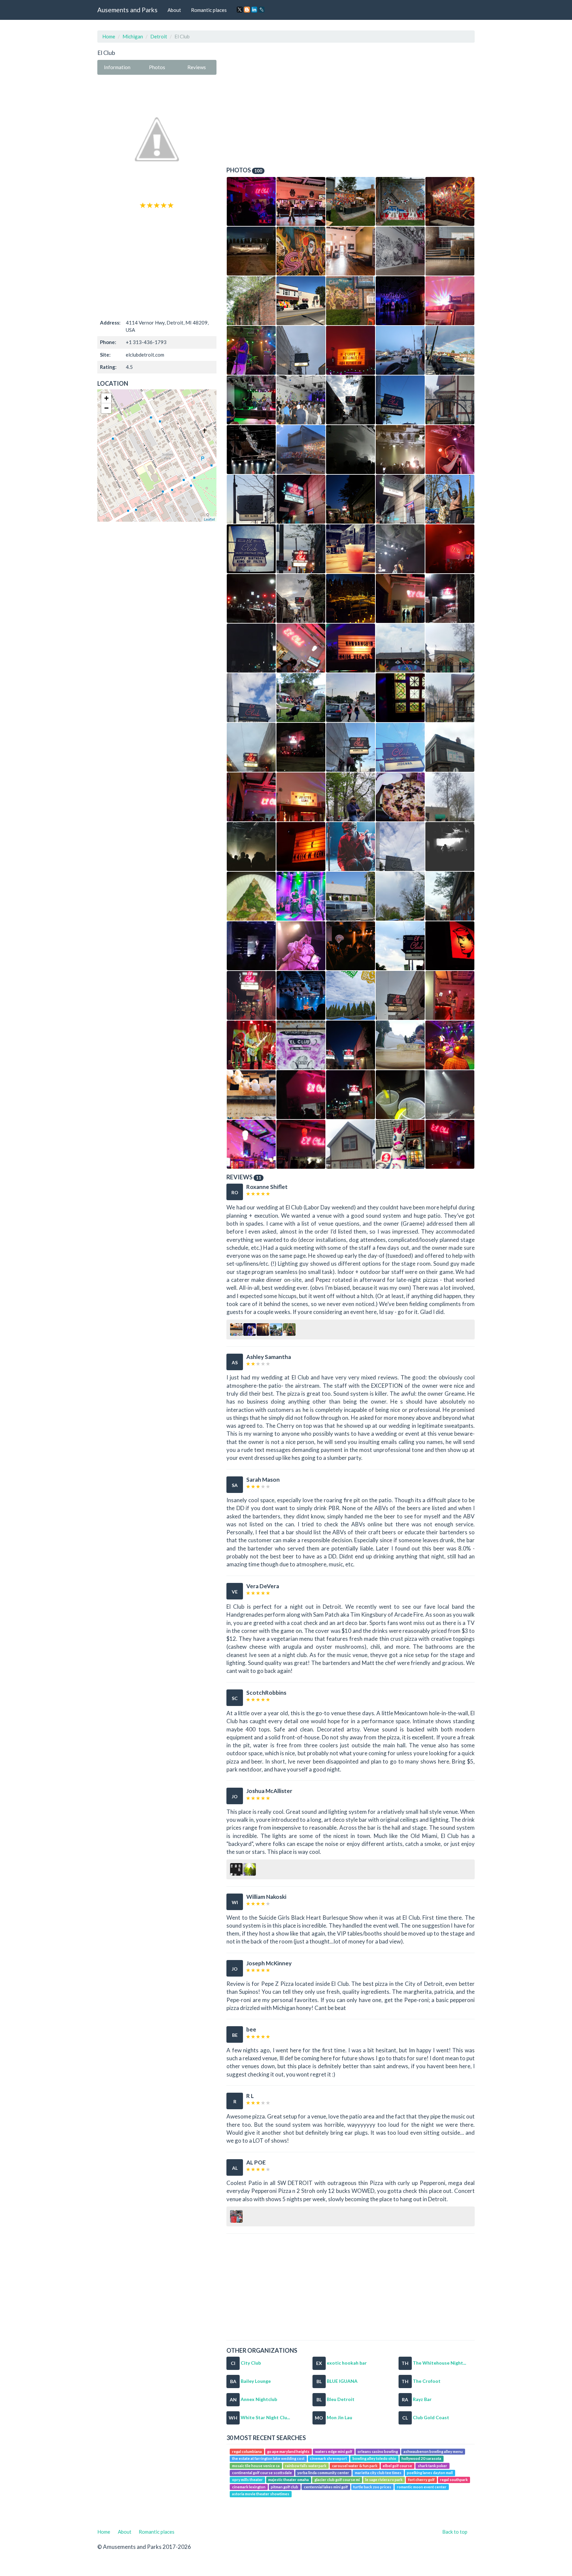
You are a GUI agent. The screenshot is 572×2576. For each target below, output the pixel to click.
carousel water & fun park (355, 2466)
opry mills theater (247, 2480)
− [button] (106, 408)
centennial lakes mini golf (326, 2487)
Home (109, 36)
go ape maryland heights (288, 2451)
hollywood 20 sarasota (421, 2458)
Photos (157, 67)
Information (117, 67)
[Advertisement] (157, 263)
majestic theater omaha (288, 2480)
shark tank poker (432, 2466)
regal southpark (454, 2480)
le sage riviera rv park (384, 2480)
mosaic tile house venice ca (256, 2466)
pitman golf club (285, 2487)
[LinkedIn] (254, 10)
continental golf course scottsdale (262, 2473)
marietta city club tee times (378, 2473)
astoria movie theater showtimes (261, 2494)
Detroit (159, 36)
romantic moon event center (422, 2487)
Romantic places (209, 10)
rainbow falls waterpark (306, 2466)
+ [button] (106, 398)
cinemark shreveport (328, 2458)
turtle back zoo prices (372, 2487)
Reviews (197, 67)
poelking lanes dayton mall (430, 2473)
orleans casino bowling (378, 2451)
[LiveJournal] (262, 10)
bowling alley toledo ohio (374, 2458)
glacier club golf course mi (337, 2480)
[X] (240, 10)
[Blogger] (247, 10)
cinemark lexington (249, 2487)
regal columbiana (247, 2451)
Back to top (455, 2532)
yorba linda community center (323, 2473)
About (174, 10)
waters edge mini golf (334, 2451)
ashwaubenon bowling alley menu (433, 2451)
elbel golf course (397, 2466)
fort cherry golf (421, 2480)
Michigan (133, 36)
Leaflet (209, 519)
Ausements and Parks (127, 10)
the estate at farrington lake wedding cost (268, 2458)
